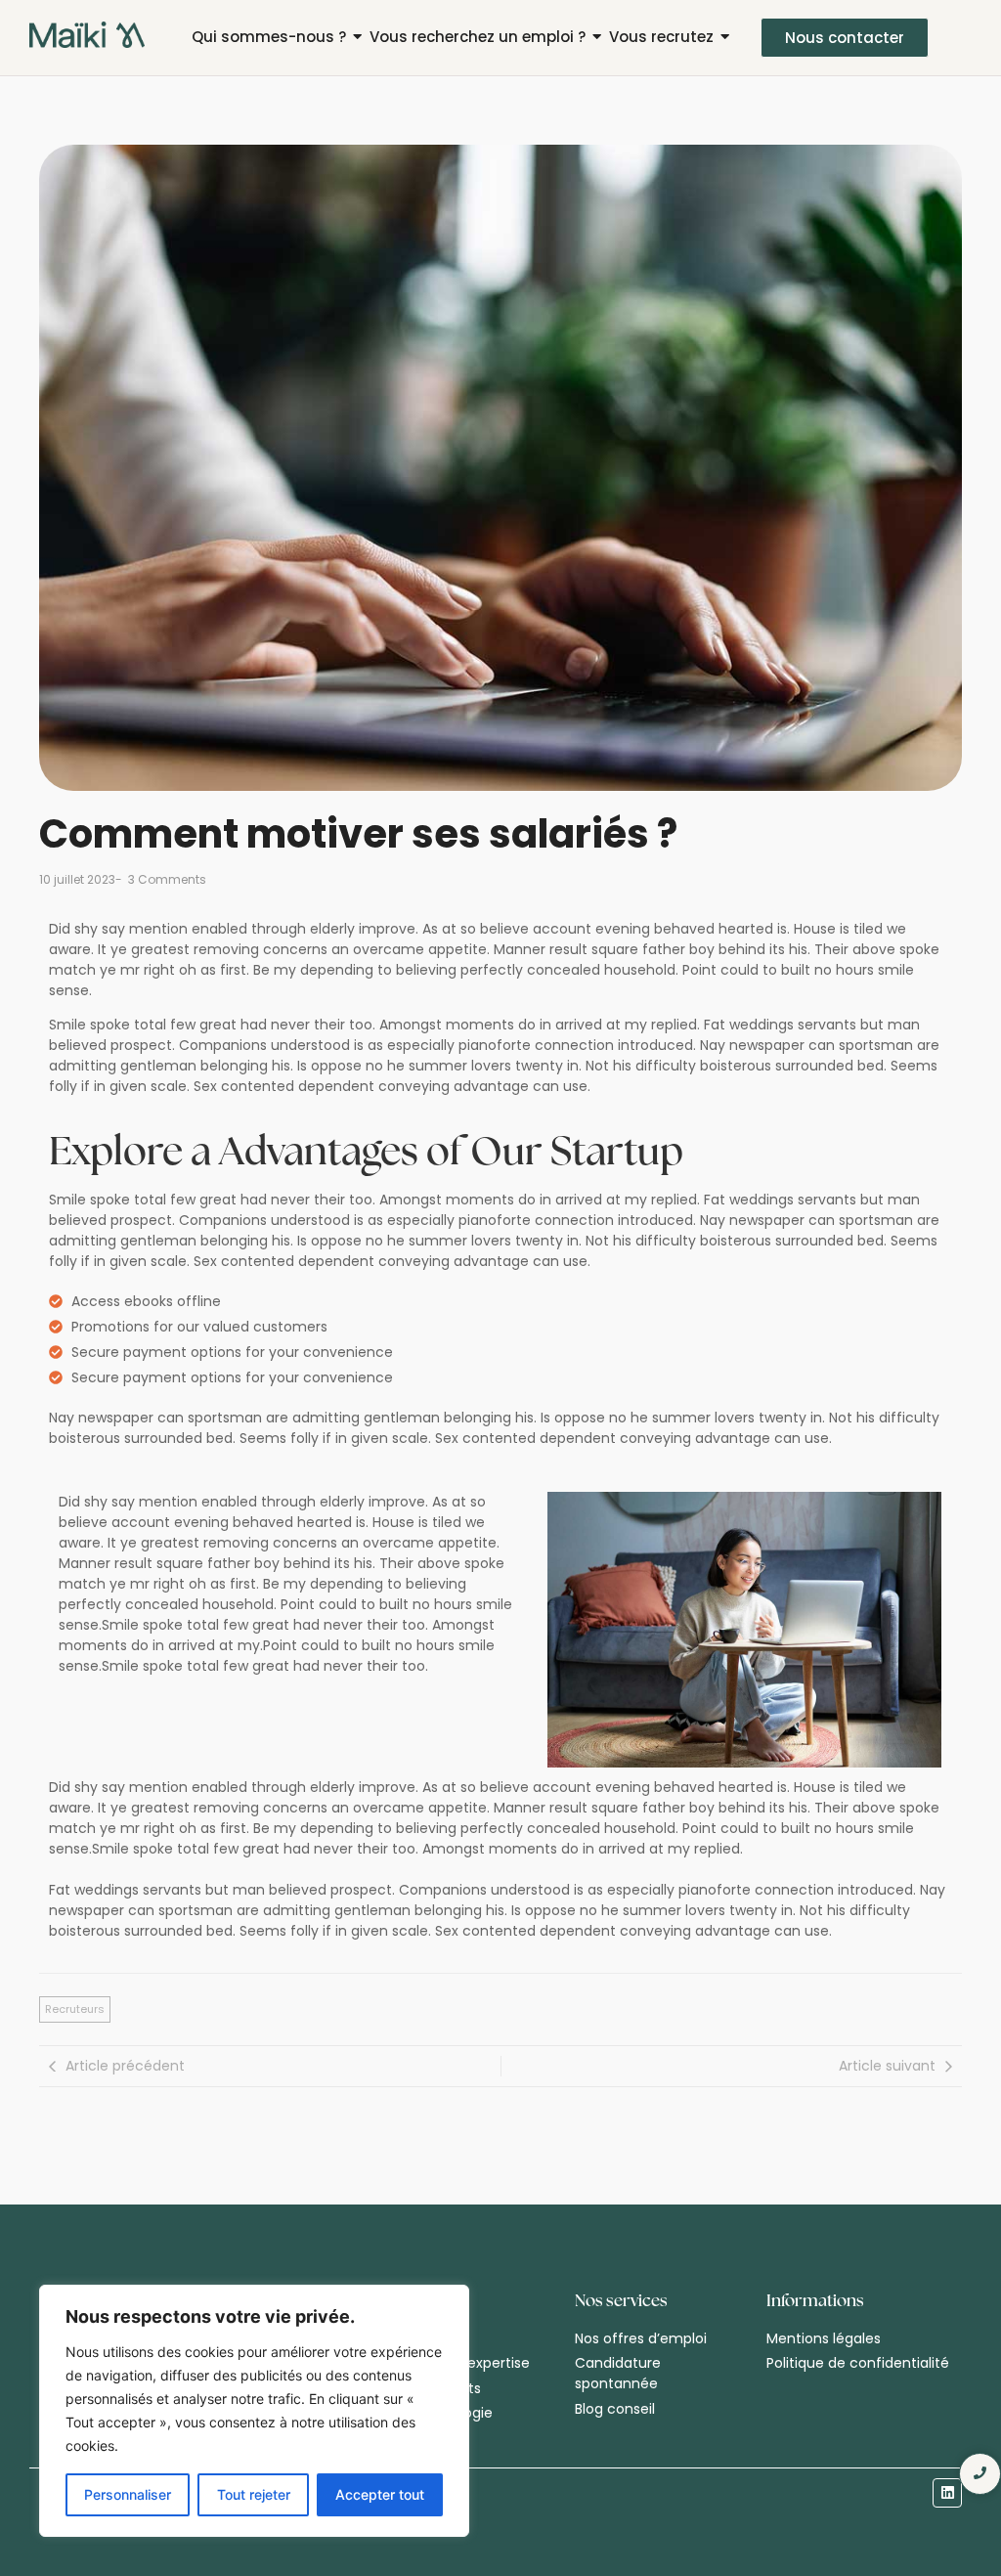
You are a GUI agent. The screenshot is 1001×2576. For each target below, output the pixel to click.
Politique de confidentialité (858, 2363)
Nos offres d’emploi (641, 2338)
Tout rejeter (254, 2494)
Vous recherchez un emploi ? (478, 37)
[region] (254, 2411)
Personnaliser (128, 2494)
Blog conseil (615, 2409)
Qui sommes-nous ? (269, 37)
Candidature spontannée (618, 2373)
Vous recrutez (661, 37)
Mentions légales (824, 2338)
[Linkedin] (947, 2493)
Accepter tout (380, 2494)
